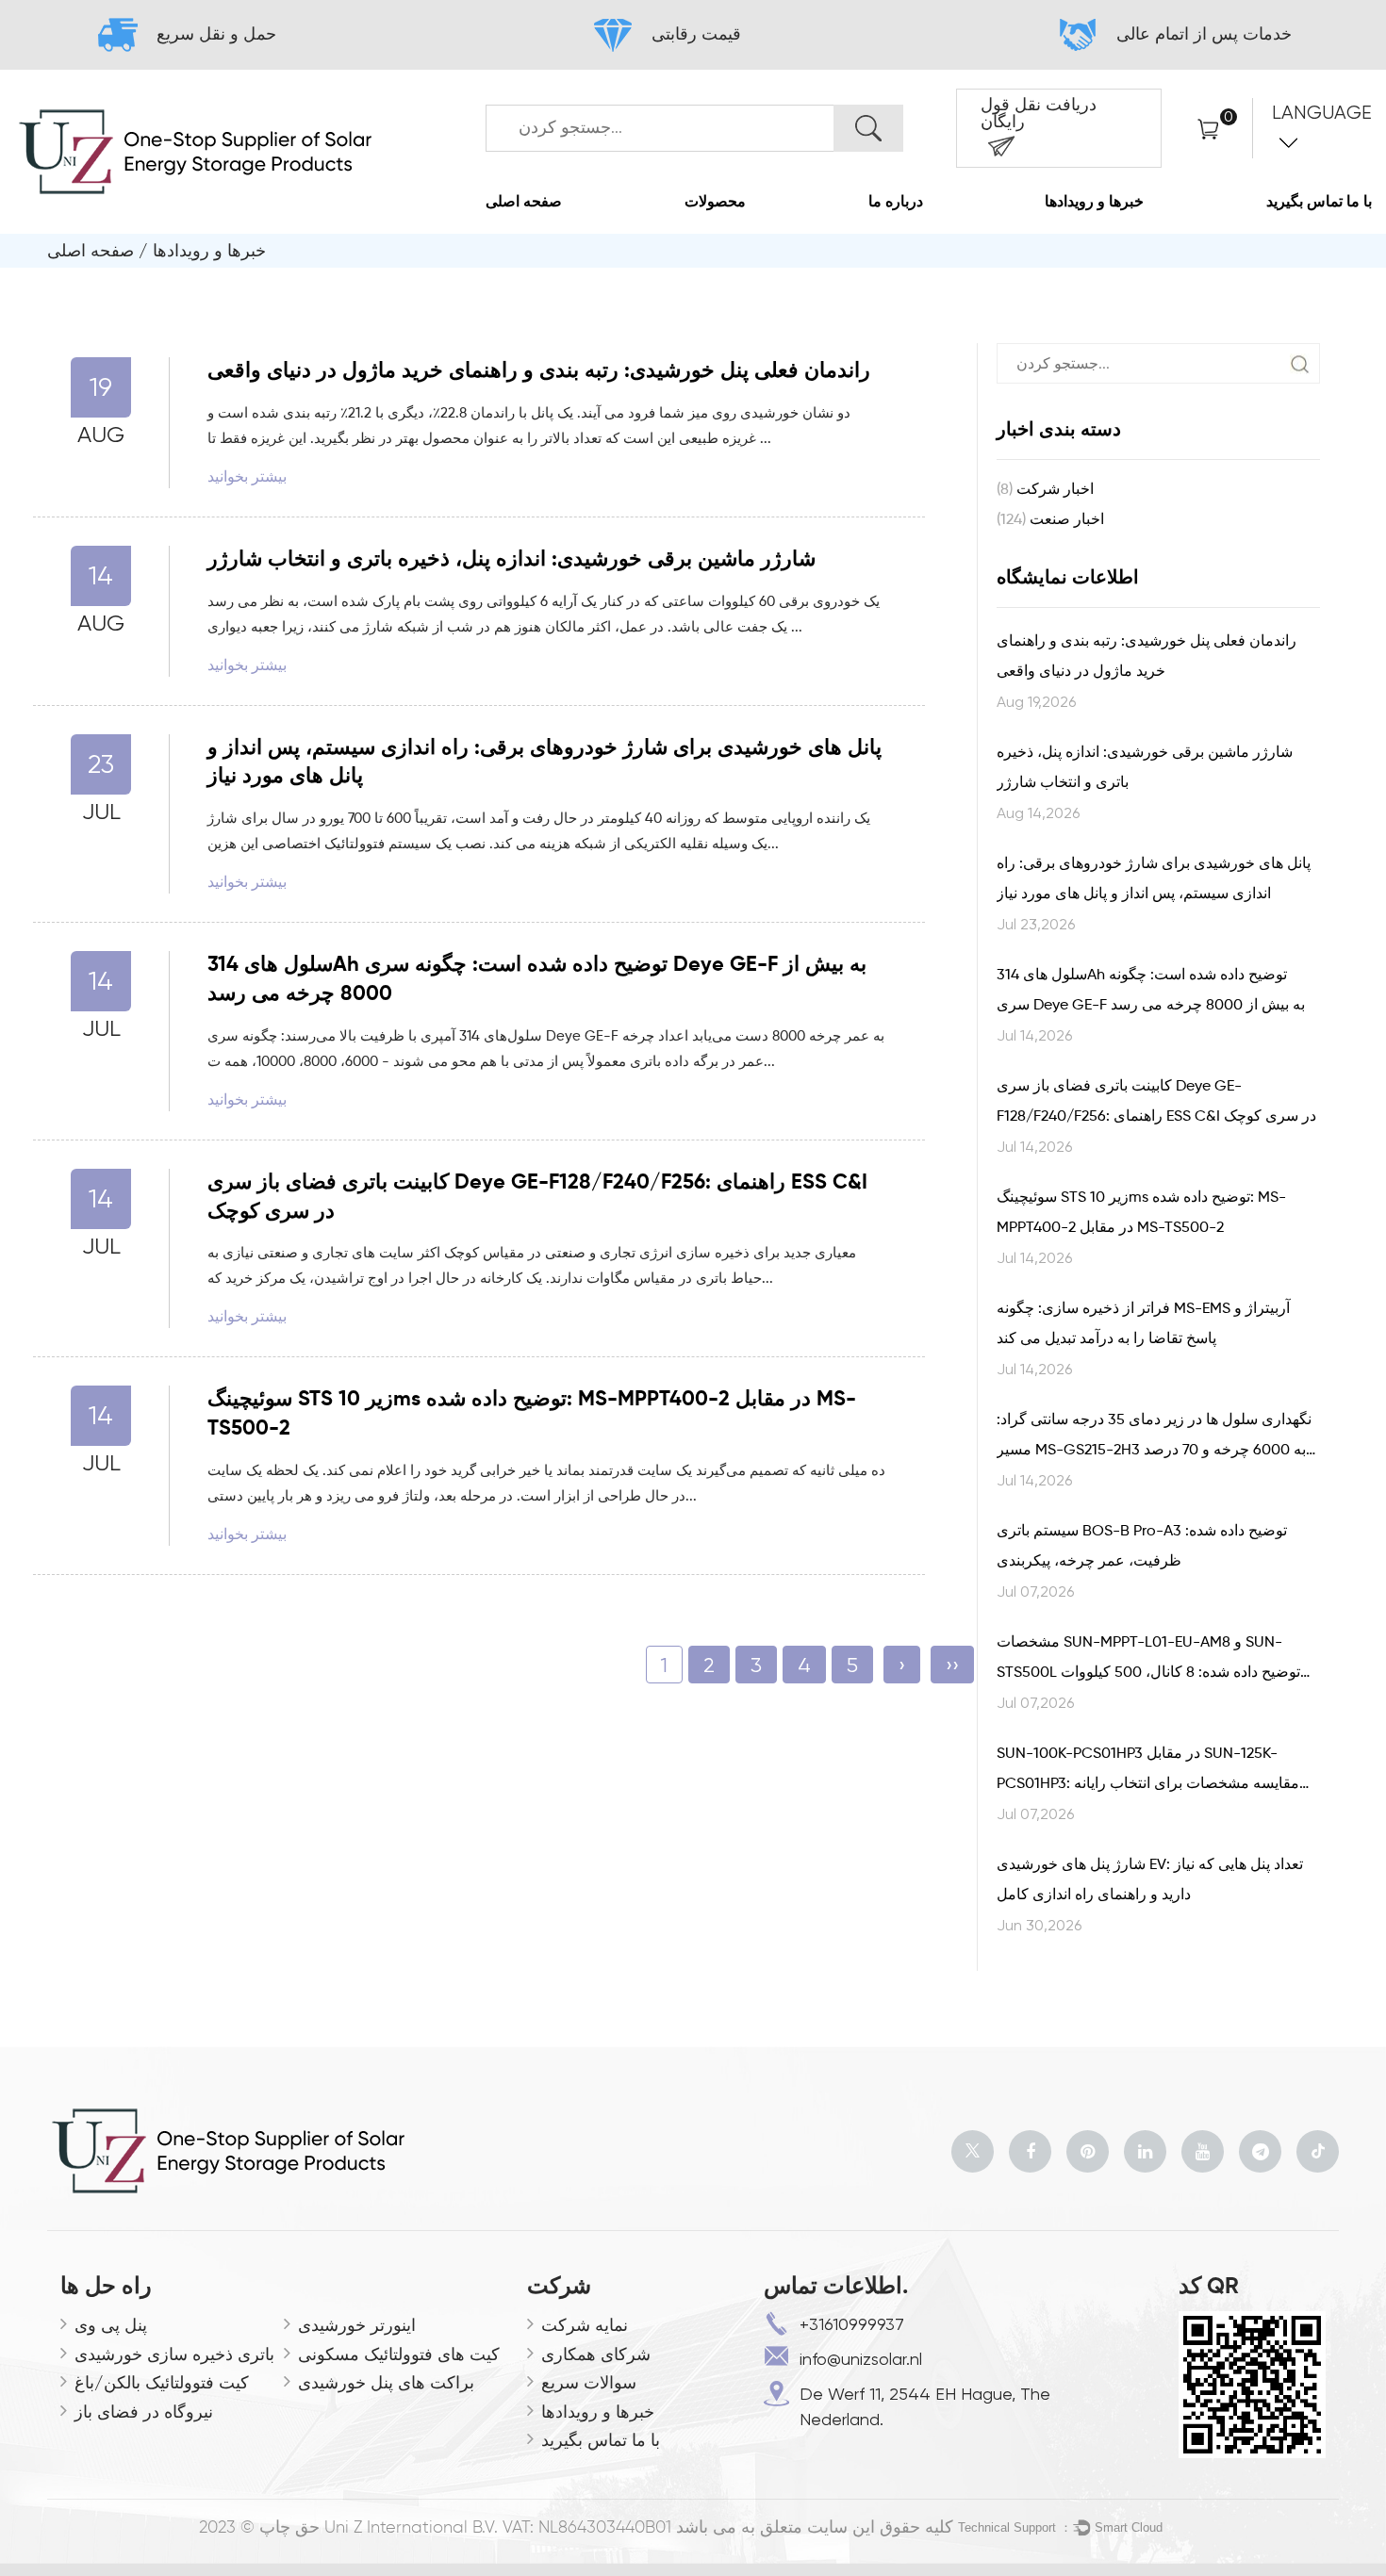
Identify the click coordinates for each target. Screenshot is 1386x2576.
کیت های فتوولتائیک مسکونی (399, 2354)
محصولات (715, 203)
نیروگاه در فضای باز (144, 2412)
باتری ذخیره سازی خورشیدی (174, 2354)
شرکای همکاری (596, 2354)
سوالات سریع (589, 2382)
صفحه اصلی (524, 203)
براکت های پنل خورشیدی (386, 2382)
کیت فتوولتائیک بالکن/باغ (162, 2382)
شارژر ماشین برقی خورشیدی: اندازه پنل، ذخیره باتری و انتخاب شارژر (511, 560)
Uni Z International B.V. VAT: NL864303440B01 (498, 2528)
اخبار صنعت (1050, 520)
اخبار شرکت (1045, 490)
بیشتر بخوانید (247, 476)
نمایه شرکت (585, 2325)
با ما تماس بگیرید (1319, 203)
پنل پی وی (111, 2325)
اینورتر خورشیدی (357, 2325)
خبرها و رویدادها (1094, 203)
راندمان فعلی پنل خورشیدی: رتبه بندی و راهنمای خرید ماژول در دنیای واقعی (539, 371)
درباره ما (896, 203)
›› (952, 1665)
